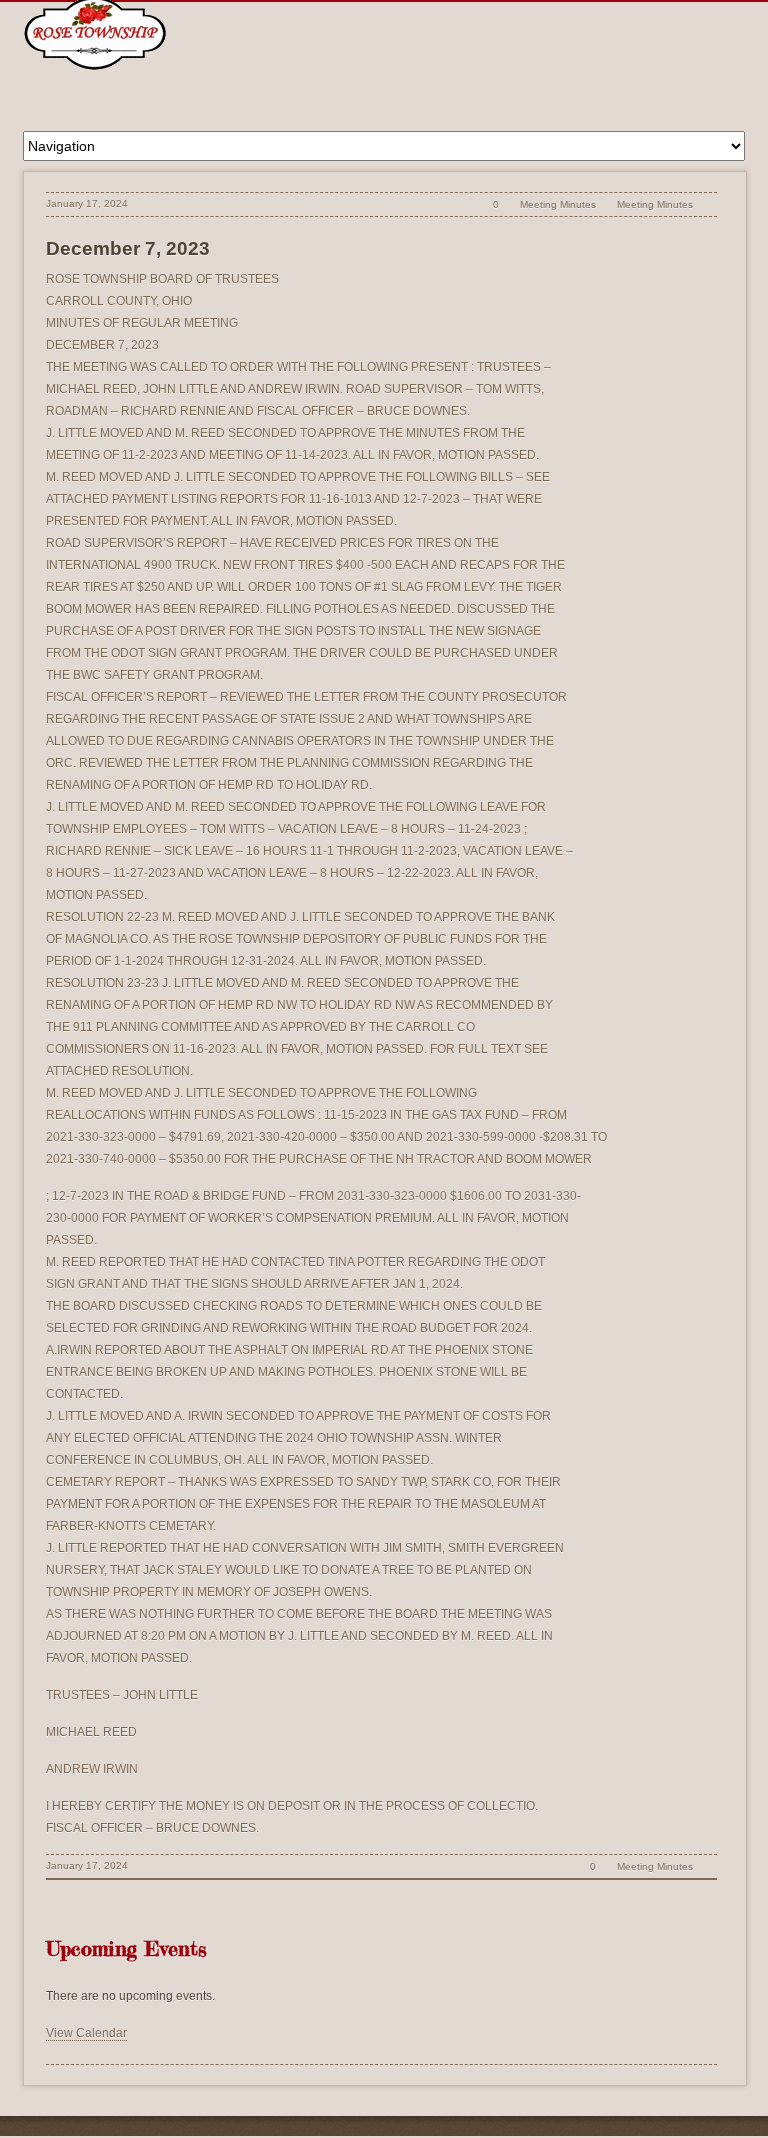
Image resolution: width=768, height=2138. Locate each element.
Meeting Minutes (558, 204)
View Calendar (86, 2033)
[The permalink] (461, 204)
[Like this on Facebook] (706, 204)
